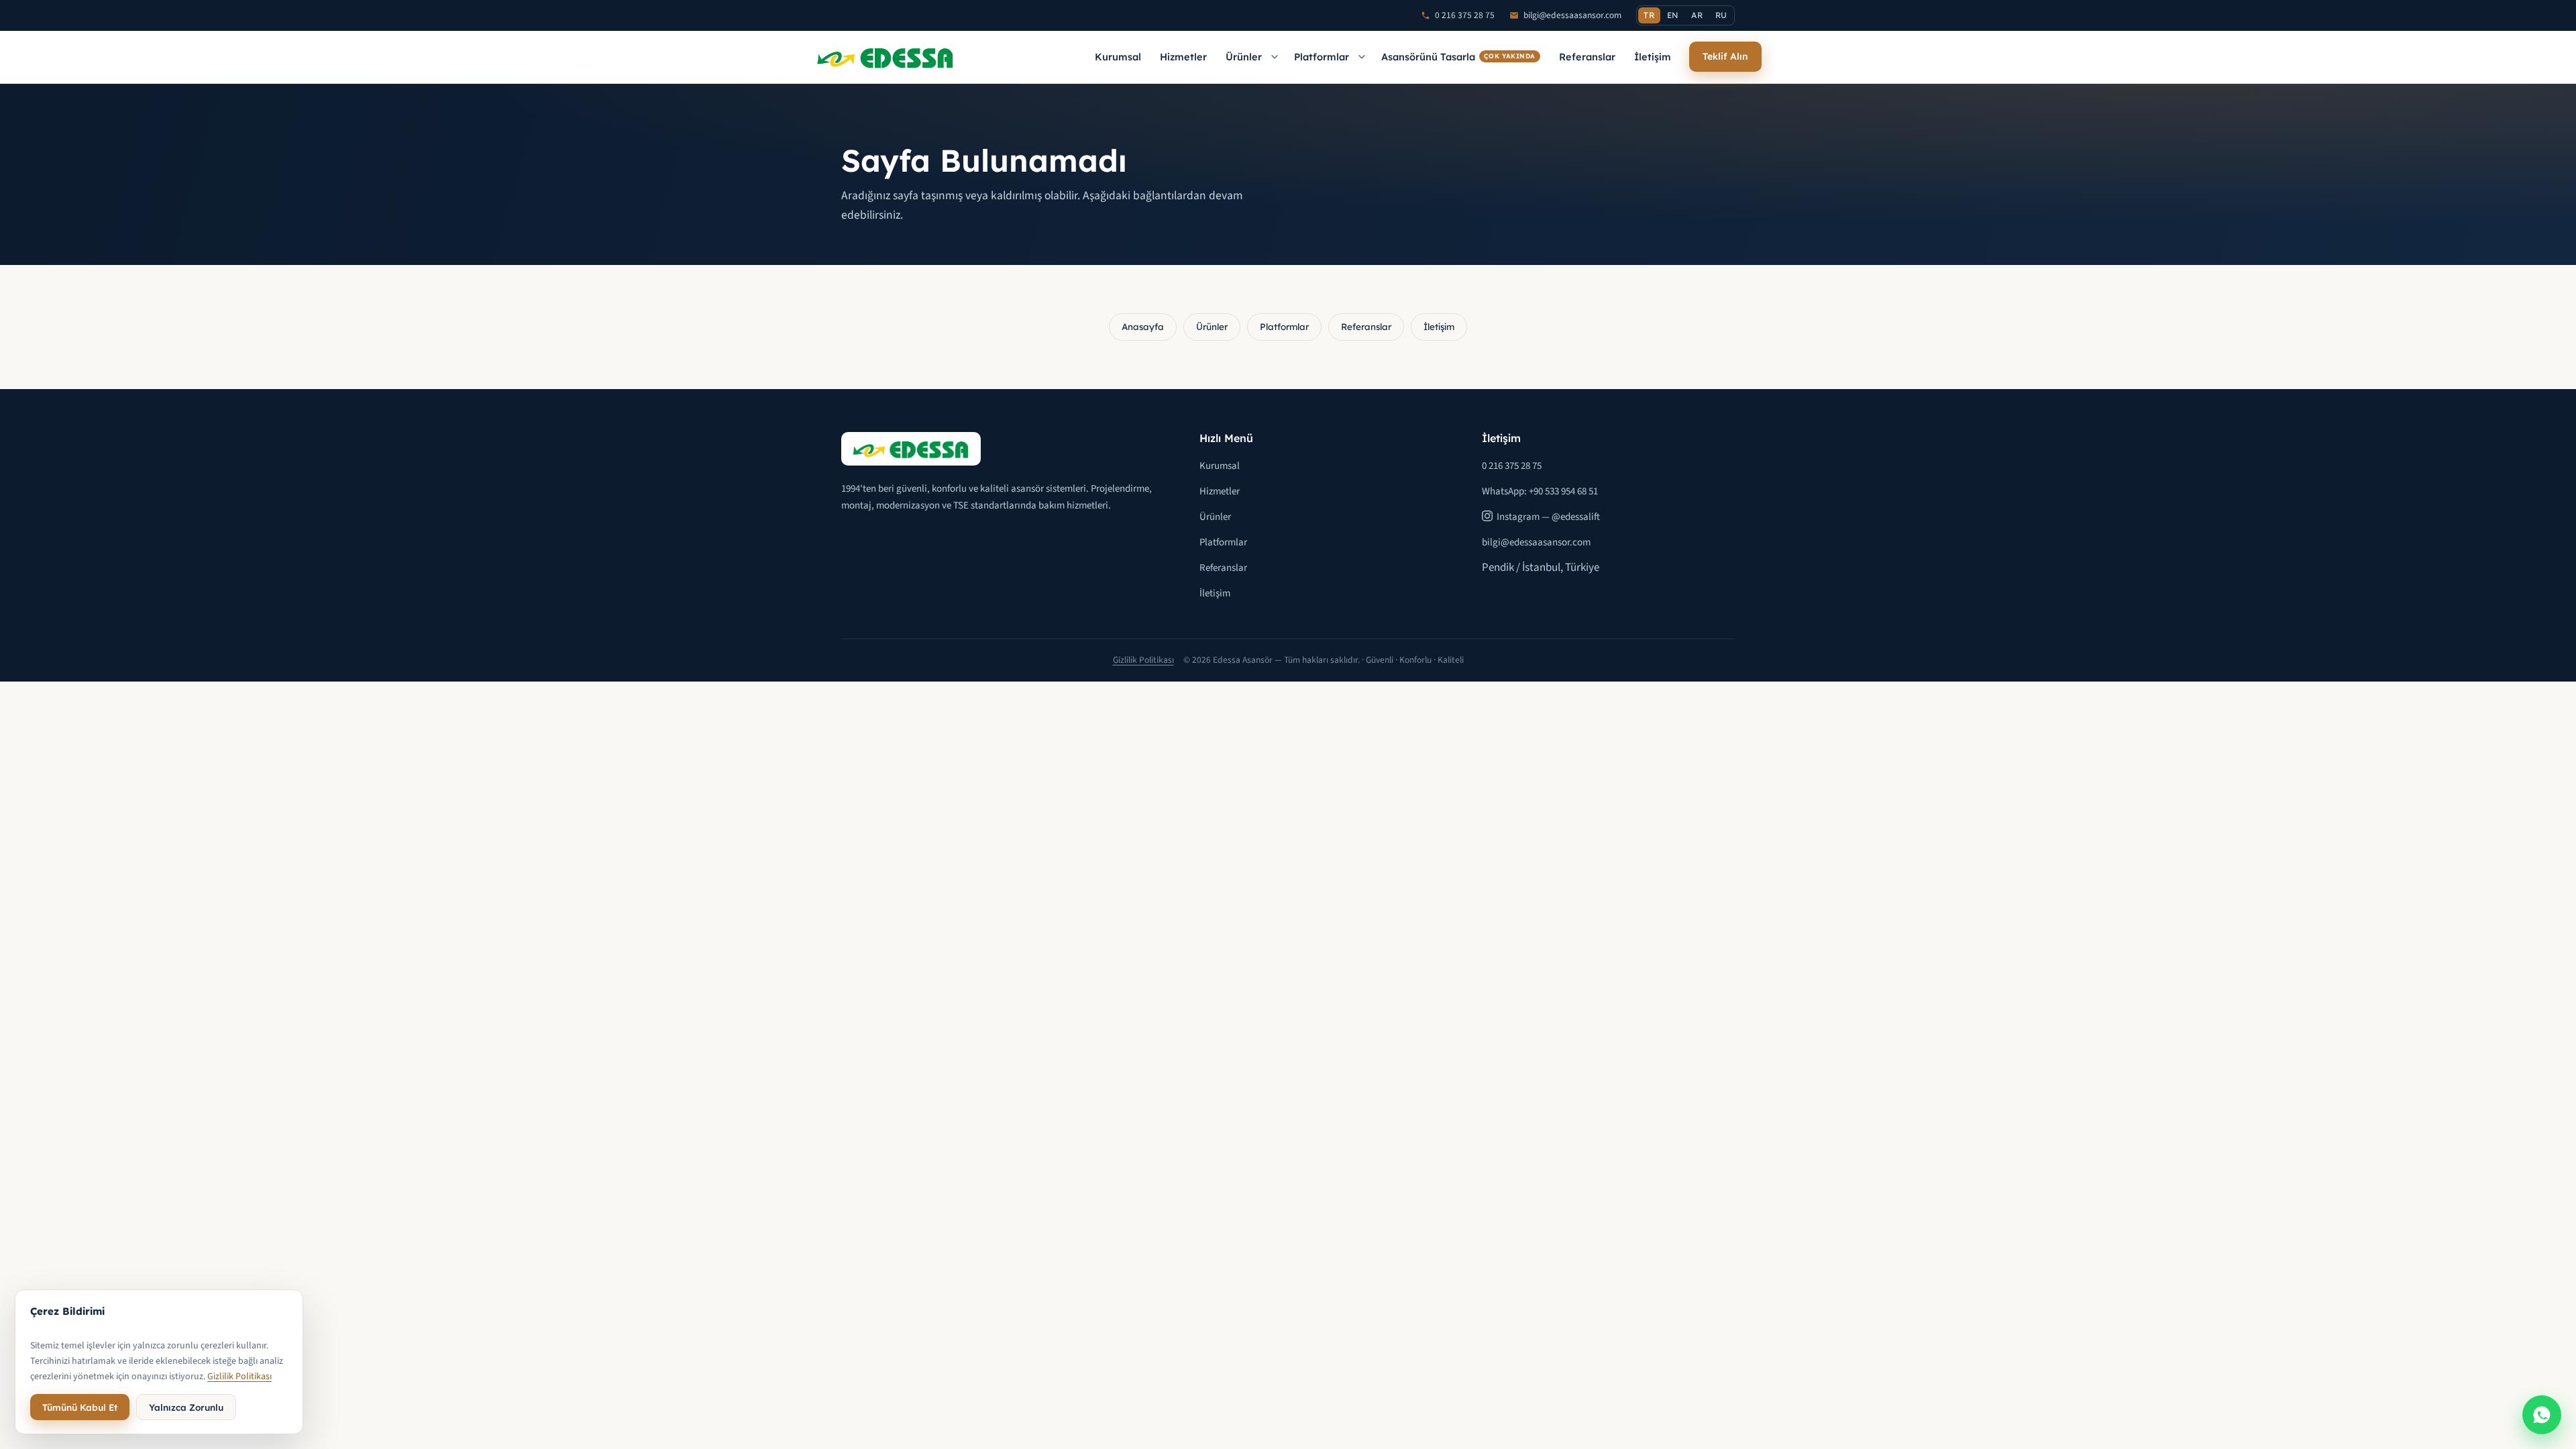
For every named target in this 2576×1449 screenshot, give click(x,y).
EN (1673, 15)
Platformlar (1322, 57)
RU (1721, 15)
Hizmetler (1183, 57)
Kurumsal (1118, 57)
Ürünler (1244, 57)
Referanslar (1587, 57)
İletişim (1653, 57)
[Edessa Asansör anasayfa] (885, 57)
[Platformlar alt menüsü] (1362, 57)
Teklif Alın (1725, 56)
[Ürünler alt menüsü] (1275, 57)
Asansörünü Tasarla (1458, 57)
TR (1649, 15)
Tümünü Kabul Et (80, 1407)
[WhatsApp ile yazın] (2542, 1415)
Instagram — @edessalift (1548, 517)
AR (1697, 15)
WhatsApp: (1540, 491)
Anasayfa (1143, 326)
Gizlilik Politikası (1143, 660)
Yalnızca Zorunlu (186, 1407)
